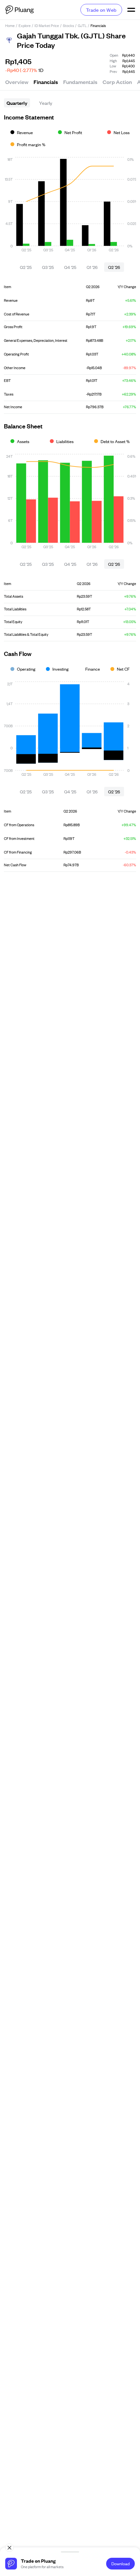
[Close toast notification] (9, 2548)
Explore (25, 25)
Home (10, 25)
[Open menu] (131, 10)
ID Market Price (47, 25)
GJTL (82, 25)
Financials (46, 82)
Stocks (68, 25)
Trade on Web (101, 10)
